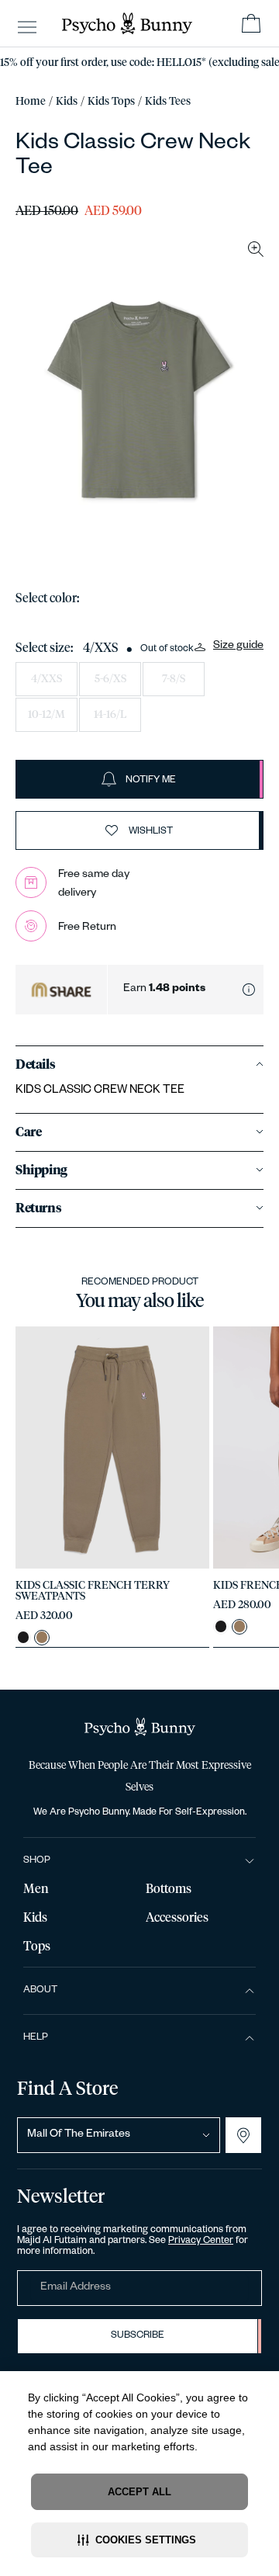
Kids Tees (168, 102)
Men (36, 1889)
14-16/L (110, 715)
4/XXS (46, 679)
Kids (67, 102)
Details (35, 1065)
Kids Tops (111, 102)
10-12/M (46, 715)
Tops (37, 1947)
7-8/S (174, 679)
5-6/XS (110, 679)
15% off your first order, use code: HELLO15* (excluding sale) (139, 63)
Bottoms (169, 1889)
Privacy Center (201, 2241)
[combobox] (119, 2135)
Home (31, 102)
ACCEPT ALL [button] (139, 2492)
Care (28, 1132)
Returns (38, 1208)
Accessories (177, 1918)
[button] (139, 2540)
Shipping (41, 1170)
